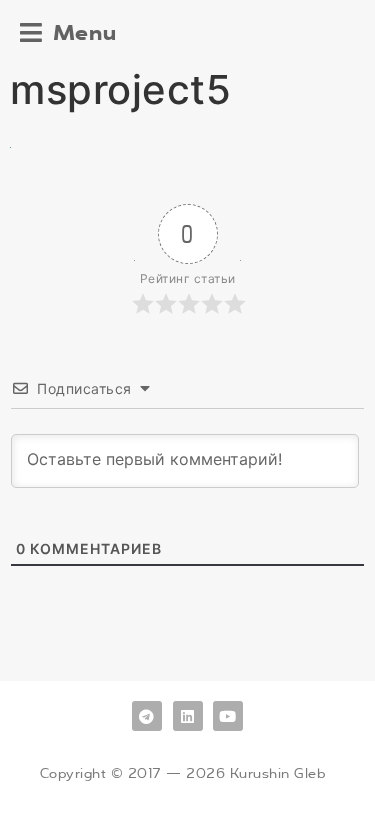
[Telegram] (147, 716)
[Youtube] (228, 716)
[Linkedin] (188, 716)
